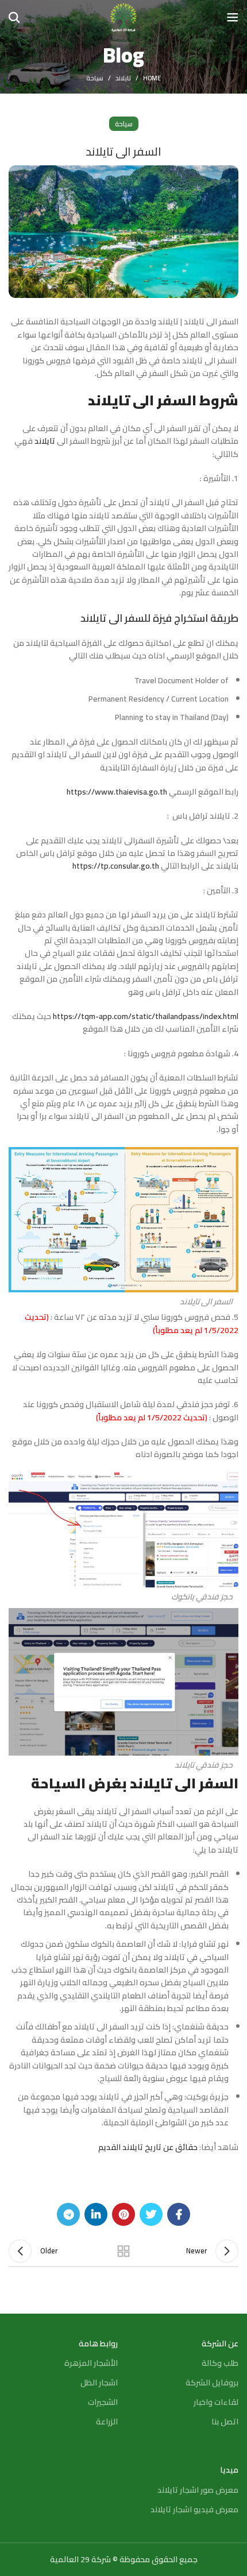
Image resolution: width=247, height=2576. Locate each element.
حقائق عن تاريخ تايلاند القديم (148, 2147)
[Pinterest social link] (123, 2214)
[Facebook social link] (179, 2214)
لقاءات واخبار (216, 2402)
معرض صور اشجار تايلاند (198, 2490)
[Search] (14, 17)
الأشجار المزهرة (91, 2363)
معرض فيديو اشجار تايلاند (194, 2509)
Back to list (123, 2251)
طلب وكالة (220, 2363)
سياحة (95, 78)
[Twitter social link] (151, 2214)
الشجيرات (103, 2402)
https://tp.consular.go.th (116, 866)
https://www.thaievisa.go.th (117, 792)
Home (152, 78)
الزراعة (107, 2422)
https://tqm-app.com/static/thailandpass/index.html (146, 1016)
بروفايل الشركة (212, 2383)
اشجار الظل (99, 2383)
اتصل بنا (225, 2422)
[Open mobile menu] (233, 17)
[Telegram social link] (68, 2214)
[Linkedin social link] (96, 2214)
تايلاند (123, 78)
